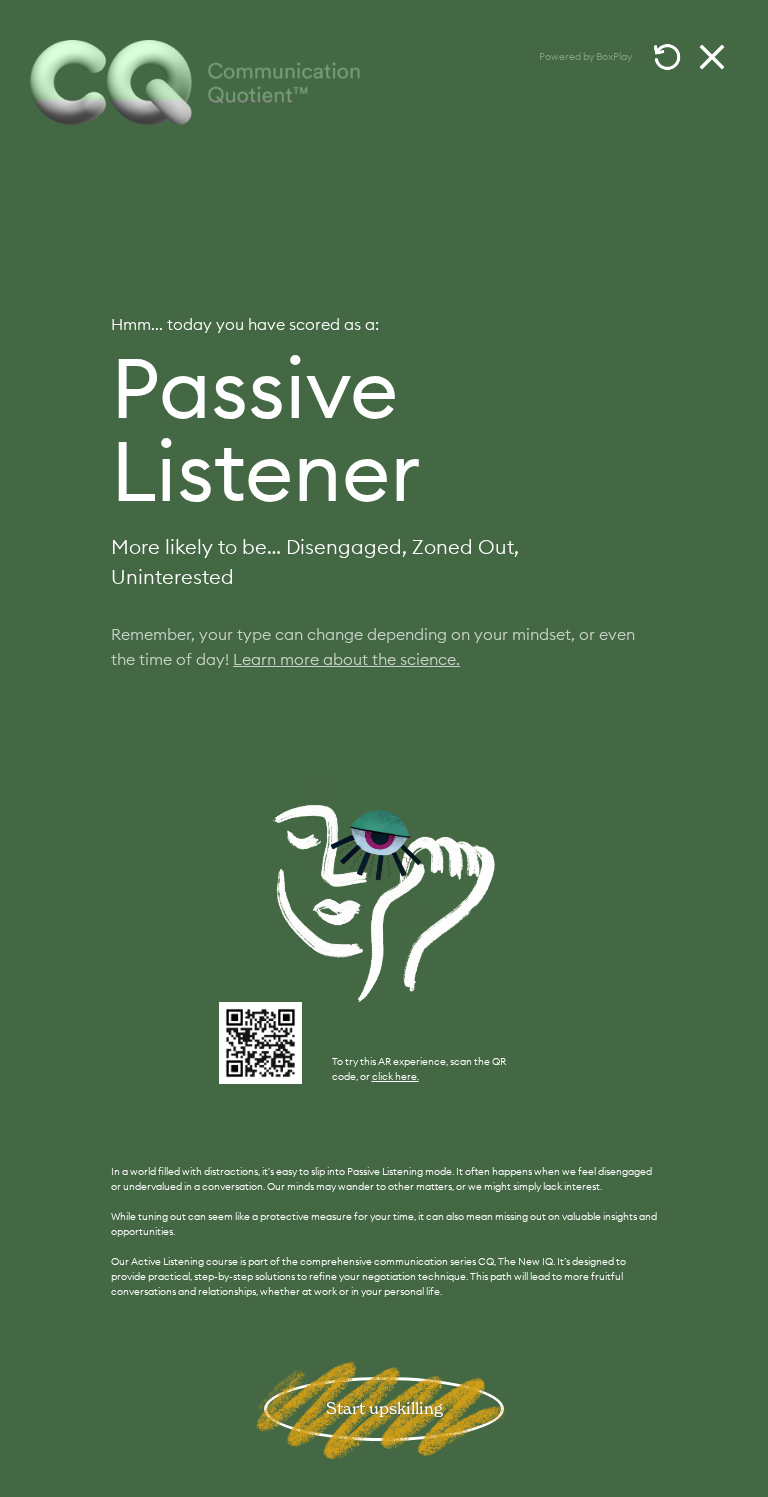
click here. (395, 1076)
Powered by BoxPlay (585, 56)
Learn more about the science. (346, 659)
